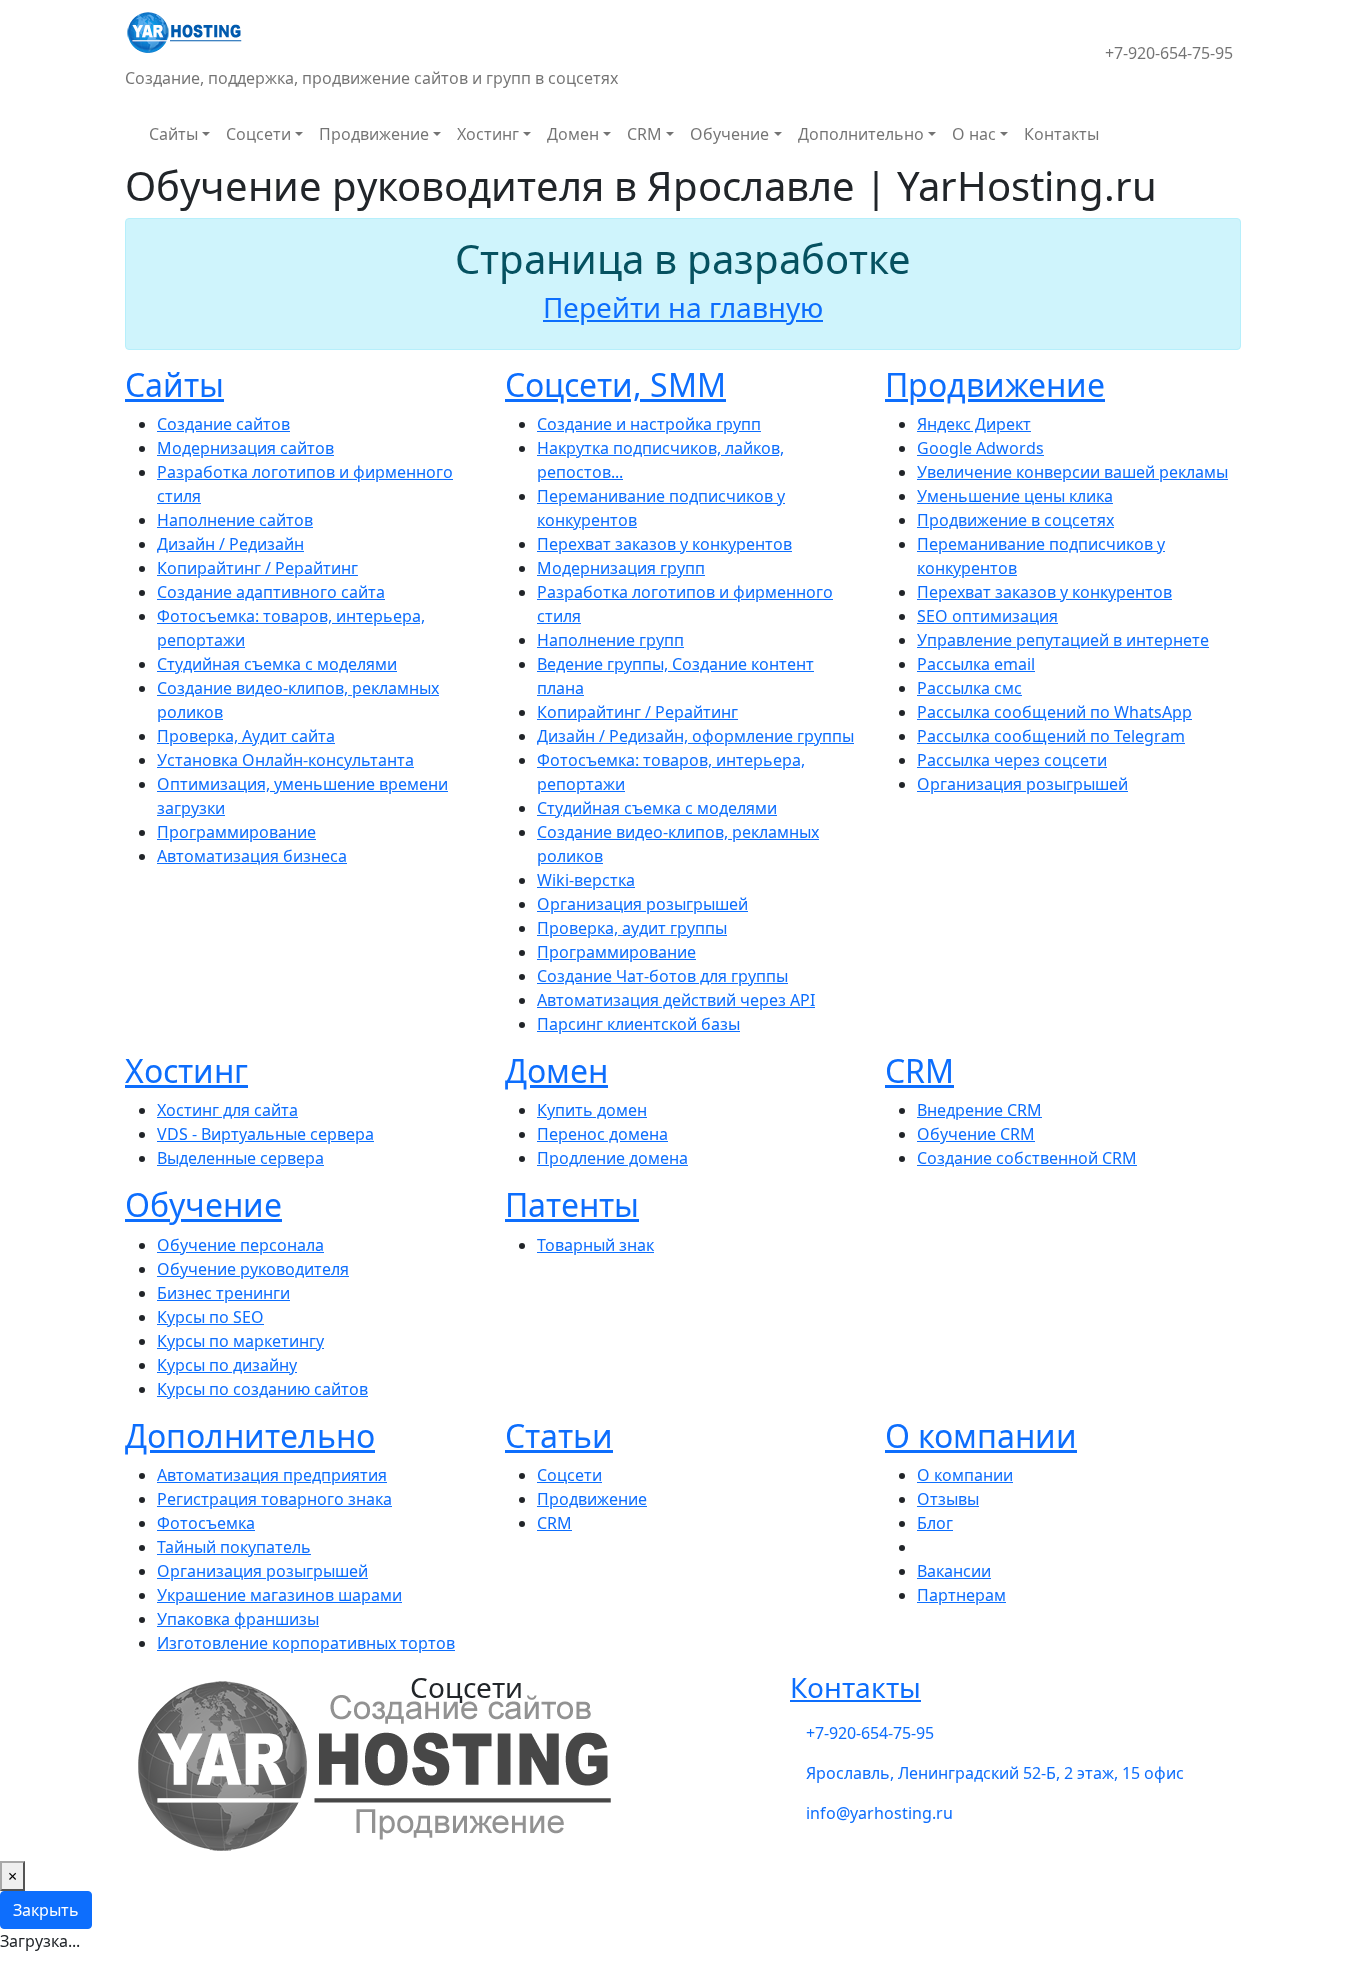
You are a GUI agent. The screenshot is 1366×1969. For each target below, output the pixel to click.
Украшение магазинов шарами (279, 1595)
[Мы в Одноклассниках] (1089, 41)
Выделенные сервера (240, 1158)
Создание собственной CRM (1027, 1158)
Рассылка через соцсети (1012, 760)
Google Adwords (980, 448)
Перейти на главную (683, 307)
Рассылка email (976, 664)
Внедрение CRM (979, 1110)
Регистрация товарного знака (274, 1499)
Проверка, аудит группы (632, 928)
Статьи (559, 1435)
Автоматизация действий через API (676, 1000)
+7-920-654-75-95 (1169, 53)
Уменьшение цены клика (1015, 496)
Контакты (1061, 134)
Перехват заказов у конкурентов (664, 544)
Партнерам (961, 1595)
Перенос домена (602, 1134)
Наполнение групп (610, 640)
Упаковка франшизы (238, 1619)
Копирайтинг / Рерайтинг (257, 568)
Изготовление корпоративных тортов (306, 1643)
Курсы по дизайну (227, 1365)
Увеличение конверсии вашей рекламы (1072, 472)
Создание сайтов (223, 424)
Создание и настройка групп (649, 424)
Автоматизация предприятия (272, 1475)
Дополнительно (861, 134)
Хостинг (488, 134)
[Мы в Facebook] (1073, 41)
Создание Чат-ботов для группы (662, 976)
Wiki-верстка (586, 880)
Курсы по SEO (210, 1317)
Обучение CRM (976, 1134)
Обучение (729, 134)
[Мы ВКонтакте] (1057, 41)
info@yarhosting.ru (879, 1813)
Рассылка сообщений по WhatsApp (1054, 712)
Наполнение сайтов (235, 520)
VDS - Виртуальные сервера (265, 1134)
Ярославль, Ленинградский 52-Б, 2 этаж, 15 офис (995, 1773)
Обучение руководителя (253, 1269)
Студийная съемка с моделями (277, 664)
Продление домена (612, 1158)
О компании (981, 1435)
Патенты (572, 1204)
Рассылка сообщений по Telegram (1051, 736)
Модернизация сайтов (245, 448)
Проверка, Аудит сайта (246, 736)
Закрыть (46, 1910)
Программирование (236, 832)
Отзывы (948, 1499)
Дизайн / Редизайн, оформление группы (695, 736)
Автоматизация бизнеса (252, 856)
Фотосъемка (206, 1523)
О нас (974, 134)
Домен (573, 134)
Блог (935, 1523)
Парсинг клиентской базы (638, 1024)
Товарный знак (595, 1245)
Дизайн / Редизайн (230, 544)
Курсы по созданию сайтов (262, 1389)
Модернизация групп (621, 568)
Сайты (173, 134)
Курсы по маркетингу (240, 1341)
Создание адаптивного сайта (271, 592)
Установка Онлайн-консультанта (285, 760)
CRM (644, 134)
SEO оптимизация (987, 616)
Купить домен (592, 1110)
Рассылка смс (969, 688)
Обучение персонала (240, 1245)
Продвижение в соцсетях (1015, 520)
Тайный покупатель (234, 1547)
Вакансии (954, 1571)
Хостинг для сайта (227, 1110)
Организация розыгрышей (642, 904)
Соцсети (258, 134)
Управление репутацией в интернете (1063, 640)
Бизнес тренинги (223, 1293)
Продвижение (374, 134)
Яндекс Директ (974, 424)
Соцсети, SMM (615, 384)
